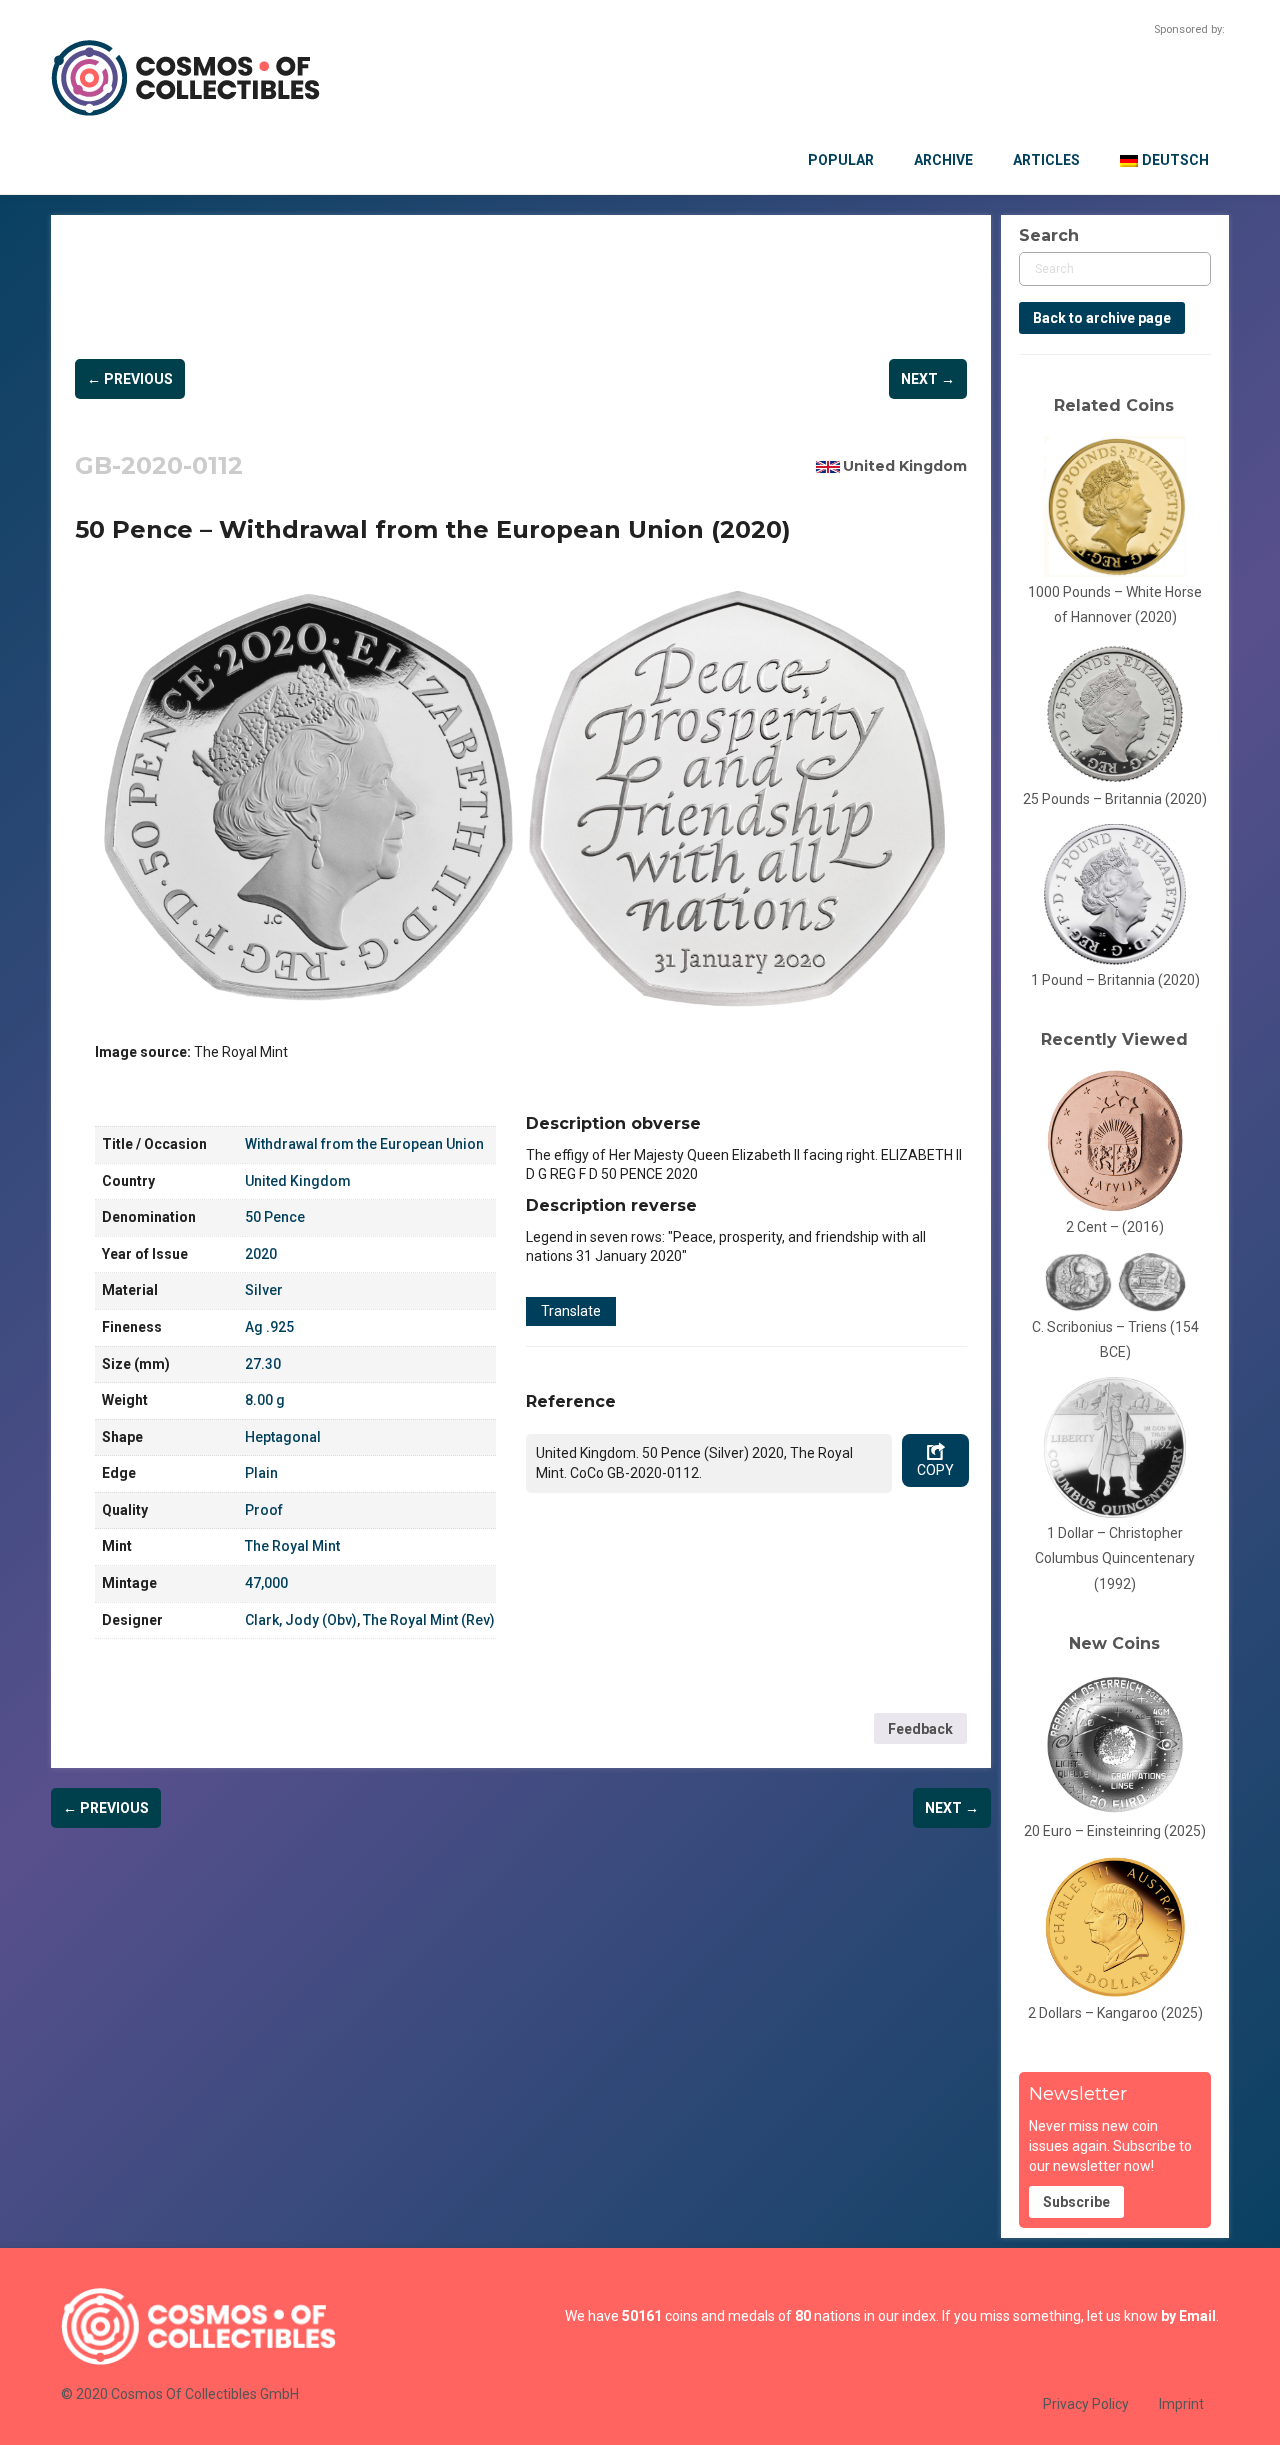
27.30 (263, 1364)
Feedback (920, 1729)
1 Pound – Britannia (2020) (1115, 980)
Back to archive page (1102, 318)
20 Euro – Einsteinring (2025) (1115, 1831)
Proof (264, 1510)
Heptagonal (283, 1437)
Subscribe (1076, 2202)
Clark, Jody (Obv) (301, 1620)
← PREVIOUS (130, 379)
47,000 (266, 1583)
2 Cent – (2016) (1115, 1227)
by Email (1188, 2316)
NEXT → (928, 379)
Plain (261, 1473)
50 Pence (275, 1217)
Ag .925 (269, 1327)
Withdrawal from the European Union (364, 1144)
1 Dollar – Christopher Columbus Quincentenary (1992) (1115, 1558)
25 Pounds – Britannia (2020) (1115, 799)
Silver (264, 1290)
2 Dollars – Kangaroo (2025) (1115, 2013)
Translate (571, 1311)
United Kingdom (905, 466)
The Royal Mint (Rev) (429, 1620)
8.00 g (265, 1400)
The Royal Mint (292, 1546)
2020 (261, 1254)
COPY (935, 1470)
